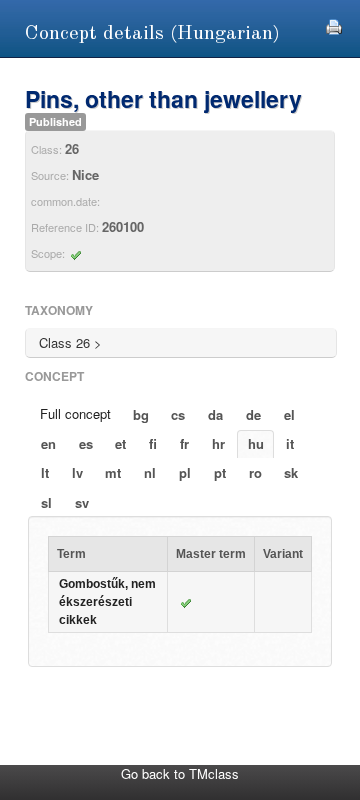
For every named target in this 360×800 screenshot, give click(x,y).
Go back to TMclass (180, 773)
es (86, 443)
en (48, 443)
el (289, 414)
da (215, 414)
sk (291, 472)
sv (82, 502)
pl (185, 472)
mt (113, 472)
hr (218, 443)
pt (220, 472)
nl (150, 472)
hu (256, 443)
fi (153, 443)
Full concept (75, 413)
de (253, 414)
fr (184, 443)
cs (178, 414)
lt (45, 472)
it (290, 443)
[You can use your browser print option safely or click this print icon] (334, 24)
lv (77, 472)
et (120, 443)
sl (46, 502)
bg (141, 414)
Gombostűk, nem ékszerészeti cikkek (107, 602)
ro (255, 472)
